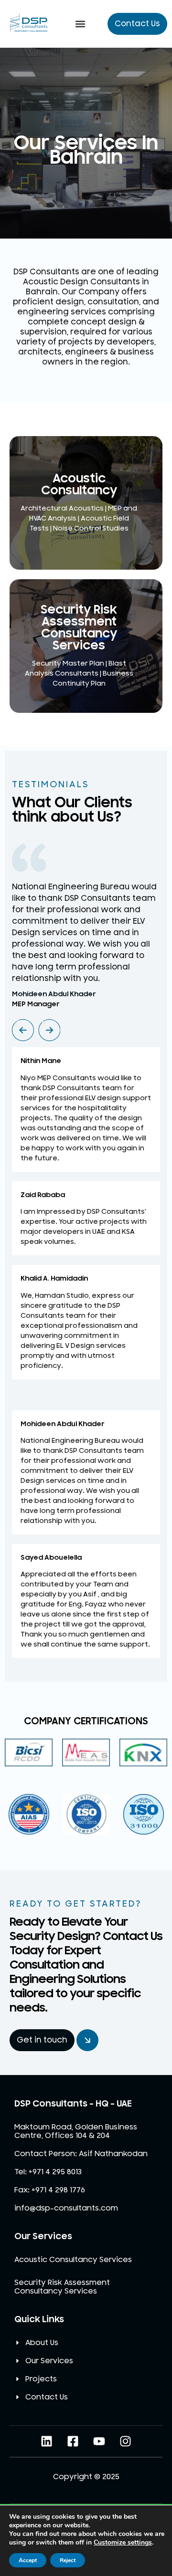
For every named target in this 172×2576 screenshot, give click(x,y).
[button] (80, 24)
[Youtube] (99, 2441)
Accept (28, 2560)
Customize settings (123, 2543)
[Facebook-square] (73, 2441)
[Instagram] (125, 2441)
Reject (68, 2560)
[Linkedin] (47, 2441)
